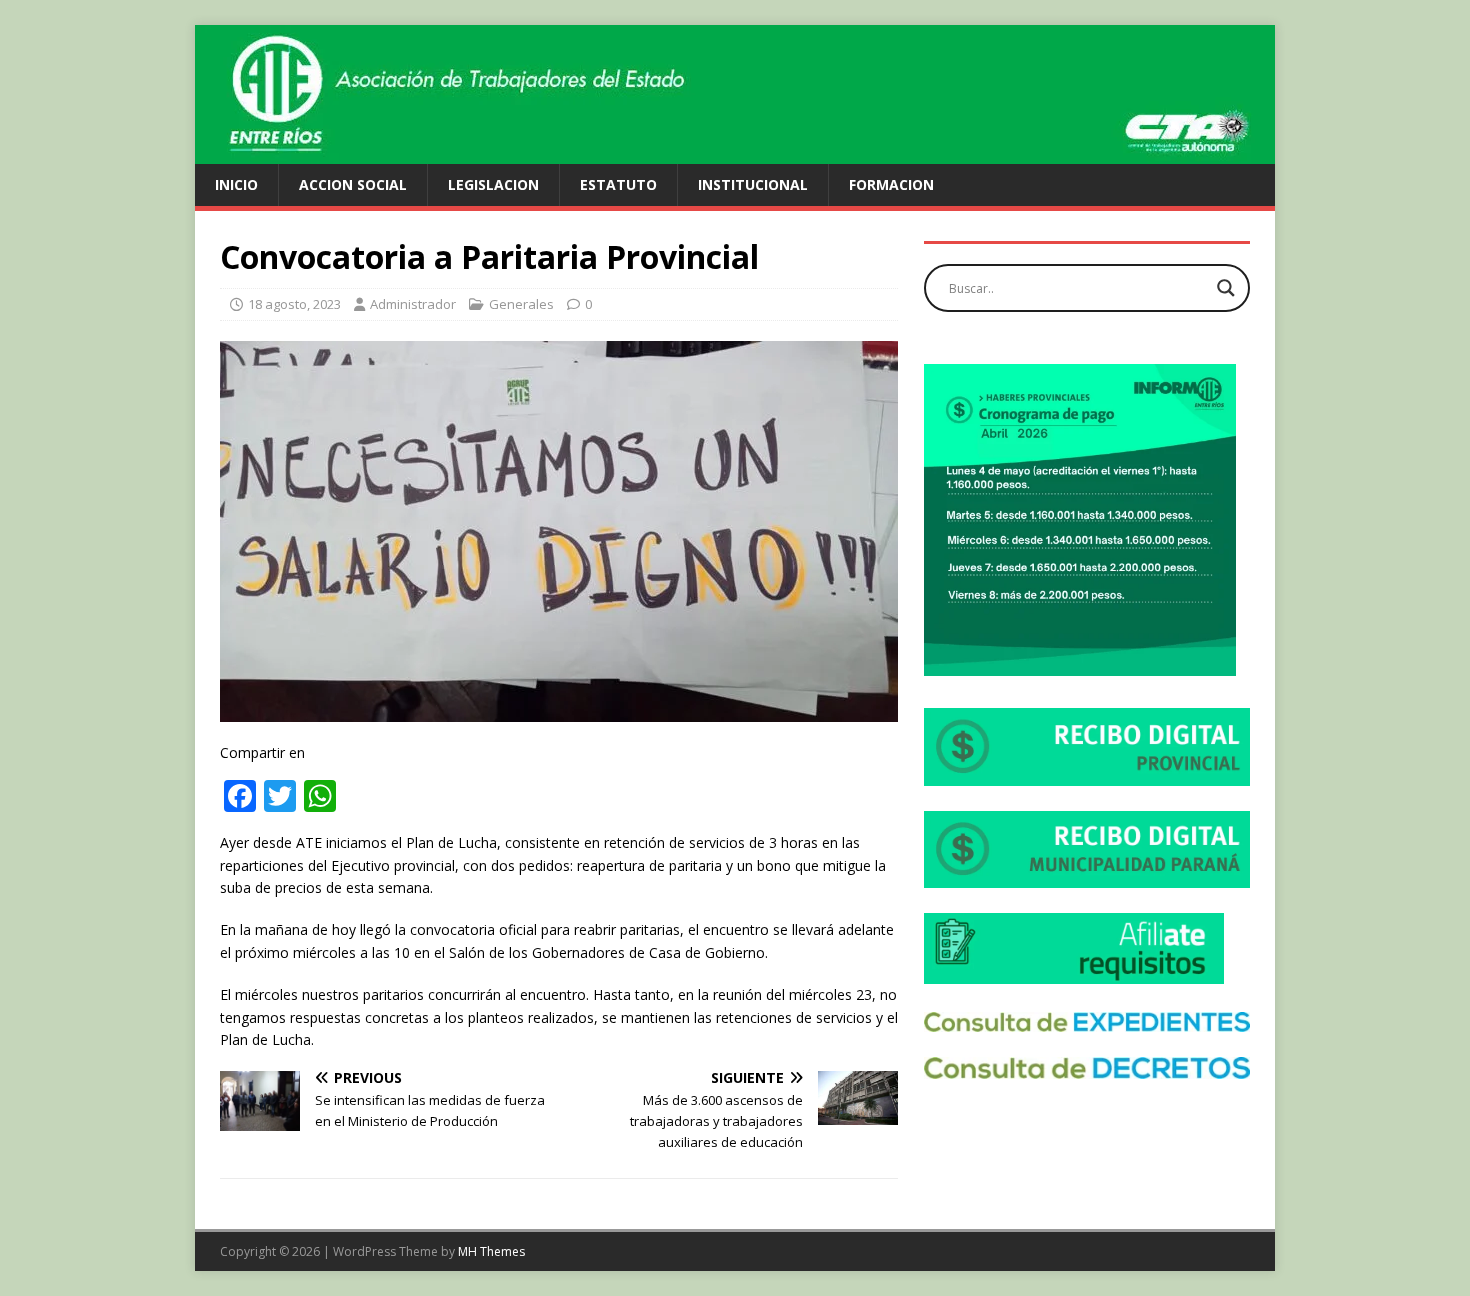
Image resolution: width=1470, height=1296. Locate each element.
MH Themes (491, 1251)
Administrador (413, 304)
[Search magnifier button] (1226, 288)
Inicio (236, 184)
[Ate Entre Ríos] (735, 152)
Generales (521, 304)
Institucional (753, 184)
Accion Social (353, 184)
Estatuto (618, 184)
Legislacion (493, 184)
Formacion (891, 184)
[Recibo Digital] (1087, 774)
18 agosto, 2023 (294, 304)
